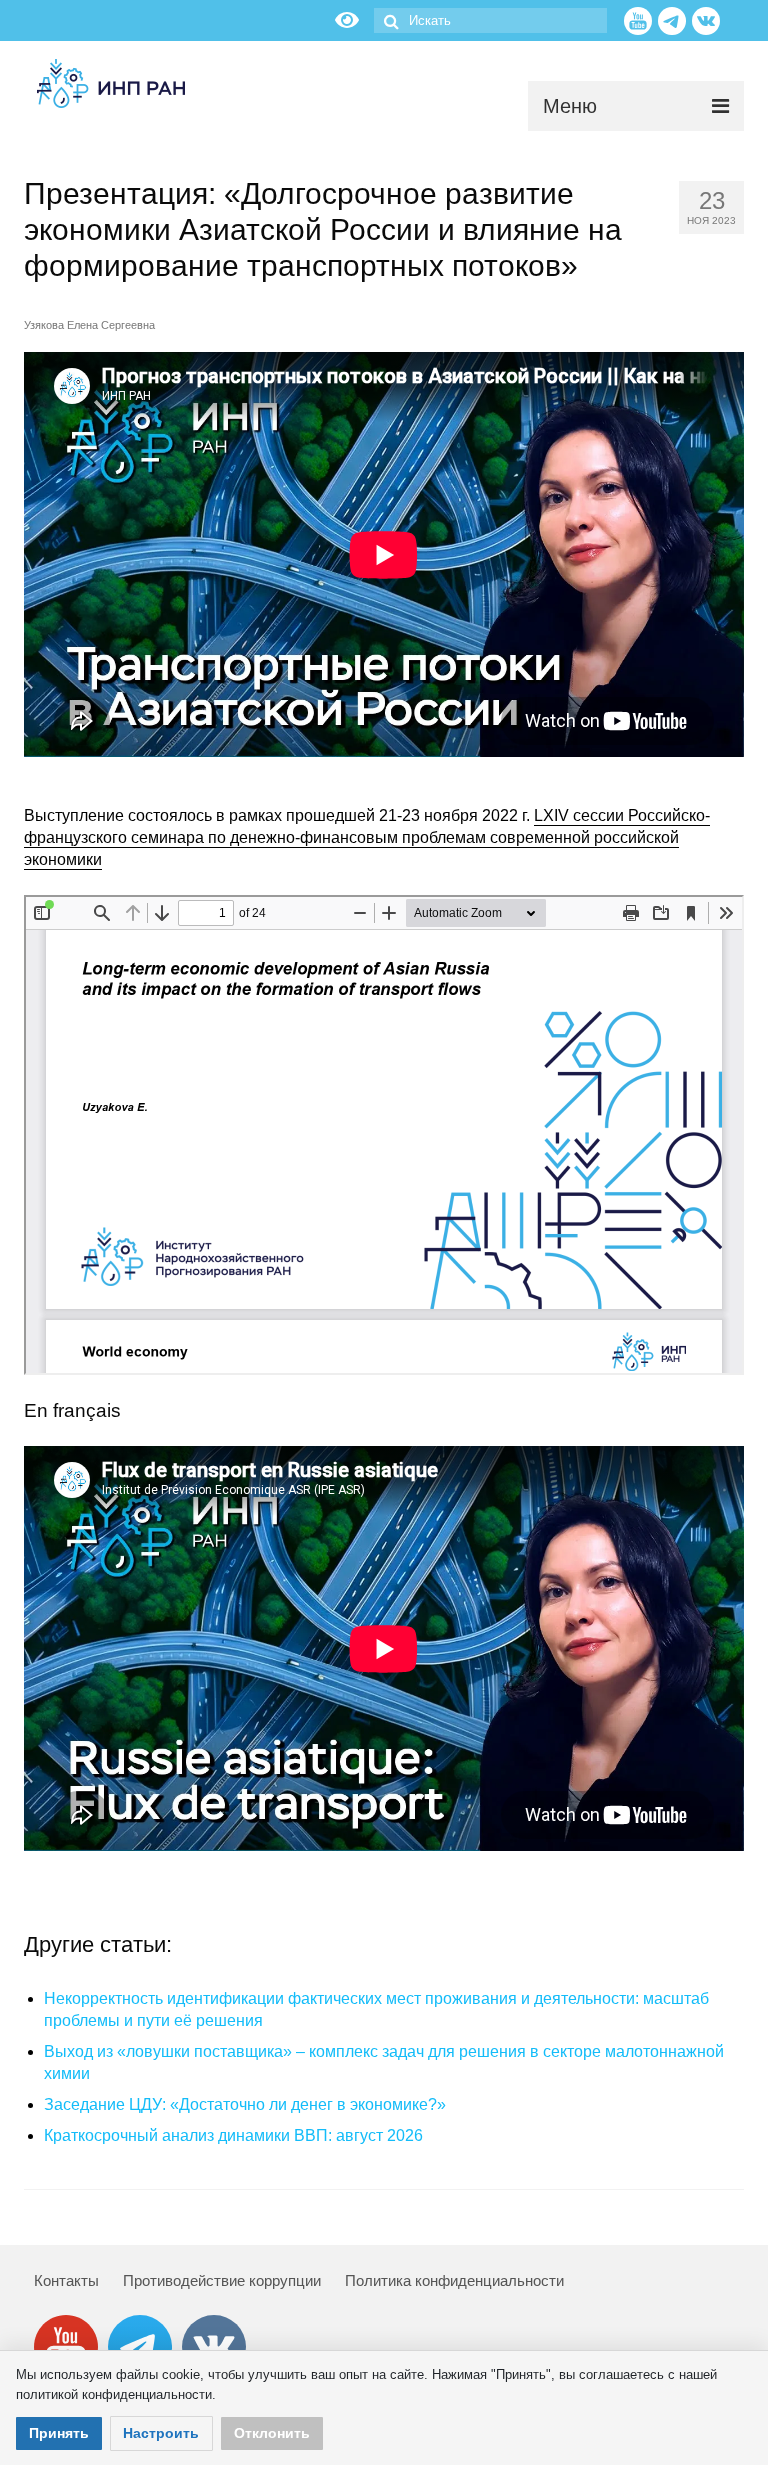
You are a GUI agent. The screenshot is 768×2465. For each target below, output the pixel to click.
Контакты (66, 2280)
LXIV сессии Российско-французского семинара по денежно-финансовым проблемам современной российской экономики (367, 837)
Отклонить (272, 2433)
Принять (59, 2433)
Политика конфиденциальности (454, 2280)
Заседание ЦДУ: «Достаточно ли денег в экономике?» (245, 2104)
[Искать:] (490, 20)
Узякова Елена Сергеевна (89, 325)
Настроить (161, 2433)
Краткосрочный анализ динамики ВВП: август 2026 (233, 2135)
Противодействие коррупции (222, 2280)
